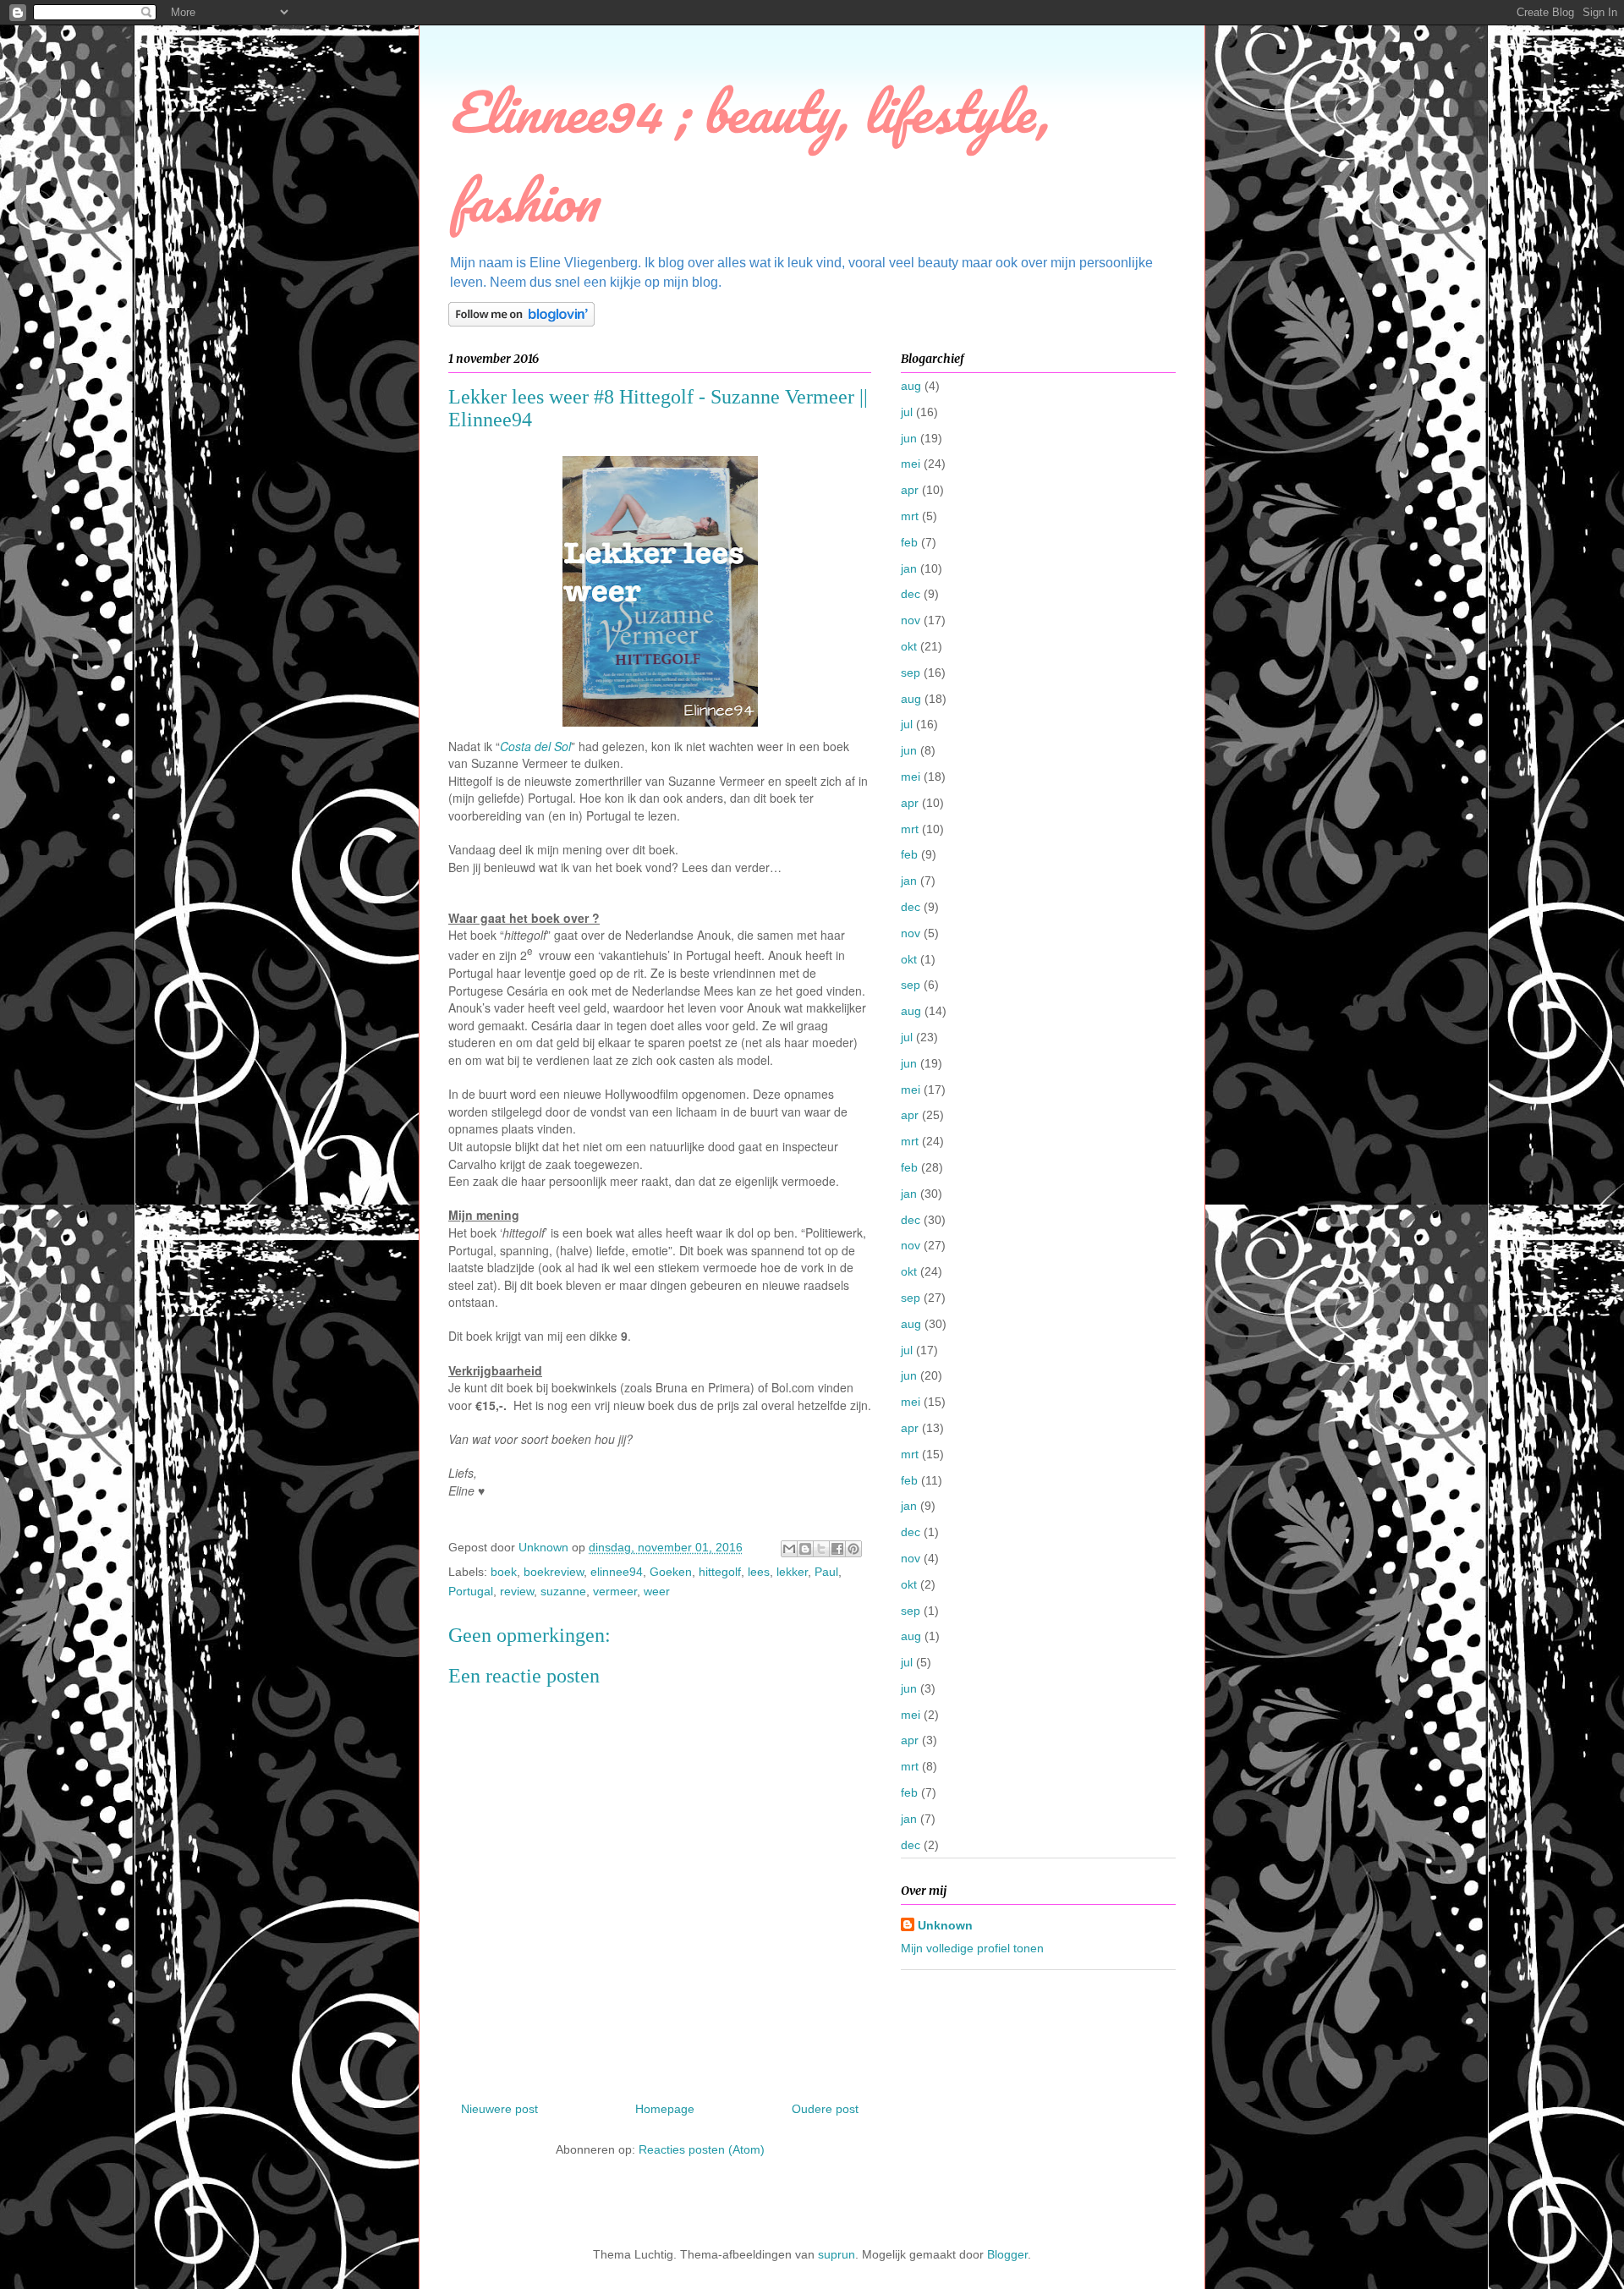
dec (911, 594)
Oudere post (825, 2109)
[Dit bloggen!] (805, 1549)
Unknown (945, 1925)
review (517, 1591)
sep (911, 672)
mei (911, 464)
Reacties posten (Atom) (702, 2149)
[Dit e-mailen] (789, 1549)
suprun (837, 2254)
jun (909, 438)
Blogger (1007, 2254)
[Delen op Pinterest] (853, 1549)
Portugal (471, 1591)
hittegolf (720, 1572)
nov (911, 620)
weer (657, 1591)
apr (910, 490)
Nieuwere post (499, 2109)
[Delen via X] (821, 1549)
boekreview (554, 1572)
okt (909, 646)
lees (759, 1572)
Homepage (665, 2109)
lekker (792, 1572)
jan (909, 568)
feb (909, 542)
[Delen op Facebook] (837, 1549)
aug (911, 386)
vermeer (615, 1591)
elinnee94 (617, 1572)
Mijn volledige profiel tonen (972, 1948)
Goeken (671, 1572)
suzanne (563, 1591)
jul (907, 412)
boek (504, 1572)
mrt (910, 516)
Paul (826, 1572)
